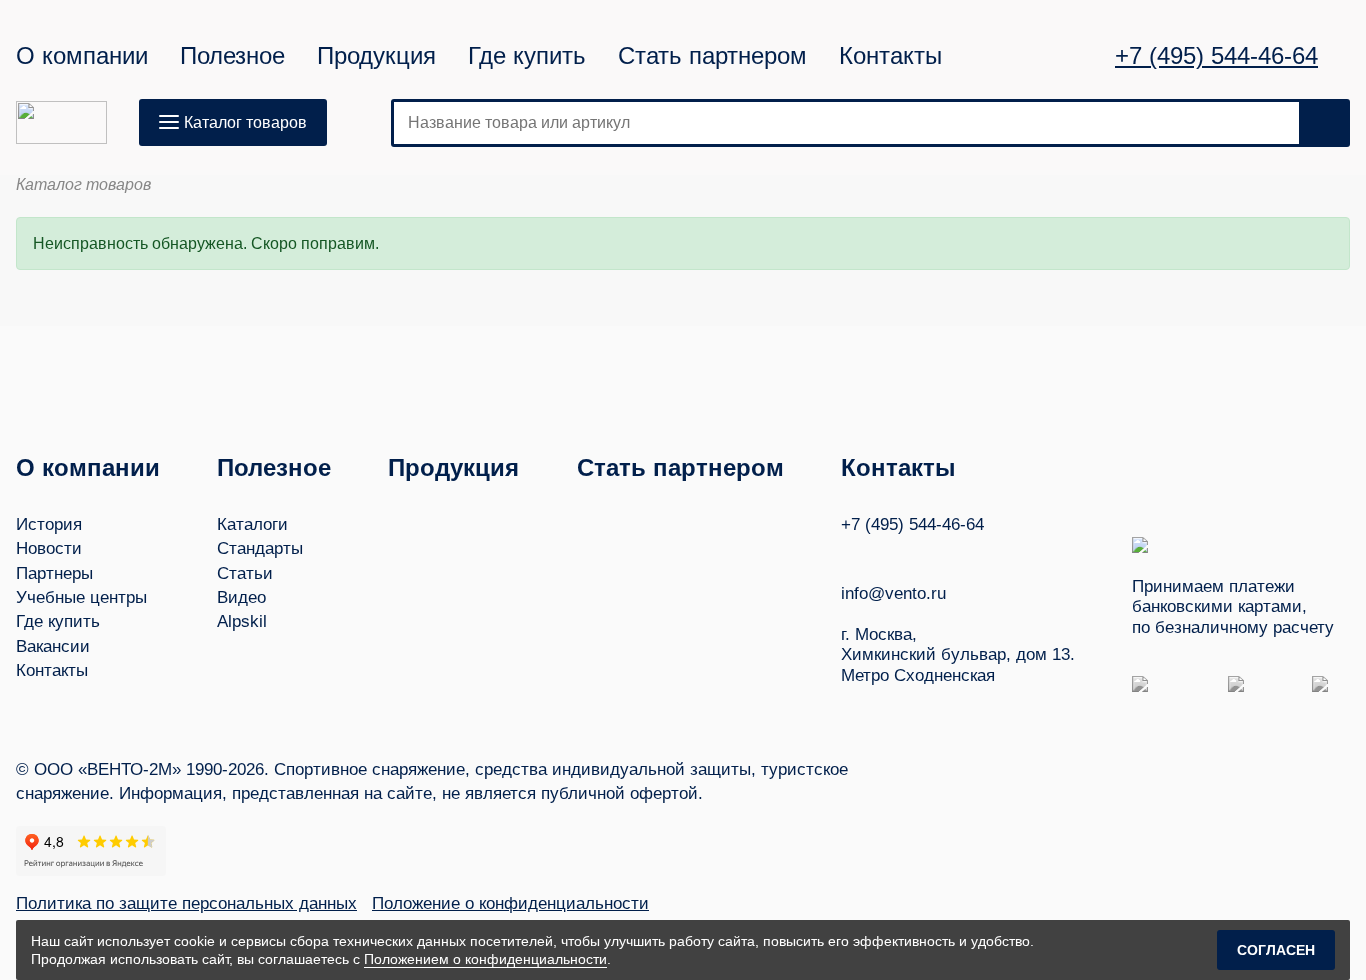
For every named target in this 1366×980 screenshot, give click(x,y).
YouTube (888, 554)
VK (850, 553)
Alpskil (242, 621)
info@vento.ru (893, 593)
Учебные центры (81, 597)
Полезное (232, 56)
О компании (82, 56)
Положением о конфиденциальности (485, 959)
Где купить (527, 56)
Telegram (926, 553)
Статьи (245, 573)
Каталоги (252, 524)
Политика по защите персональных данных (186, 903)
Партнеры (54, 573)
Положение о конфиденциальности (510, 903)
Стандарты (260, 548)
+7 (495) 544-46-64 (1216, 56)
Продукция (376, 56)
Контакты (890, 56)
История (49, 524)
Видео (241, 597)
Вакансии (53, 646)
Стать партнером (712, 56)
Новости (49, 548)
